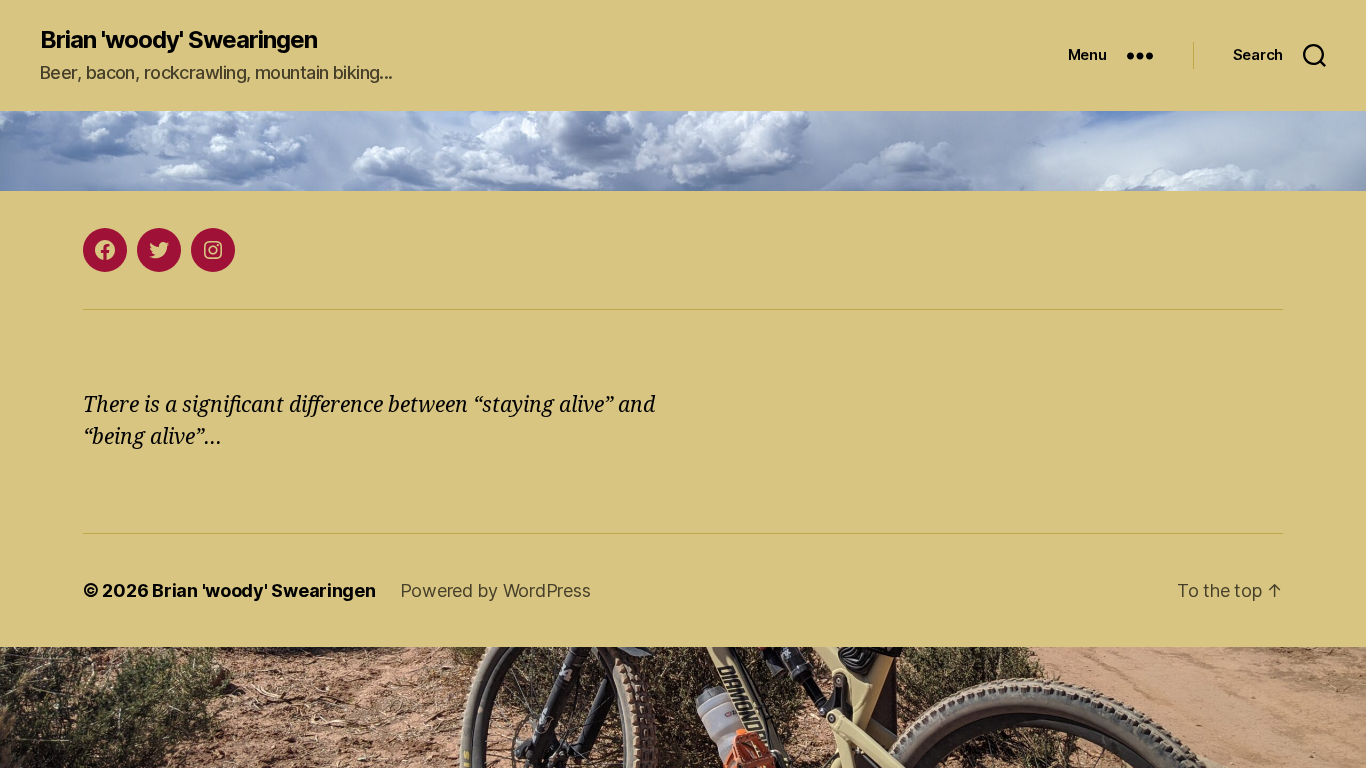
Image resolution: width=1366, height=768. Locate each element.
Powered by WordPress (495, 590)
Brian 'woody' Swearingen (178, 40)
